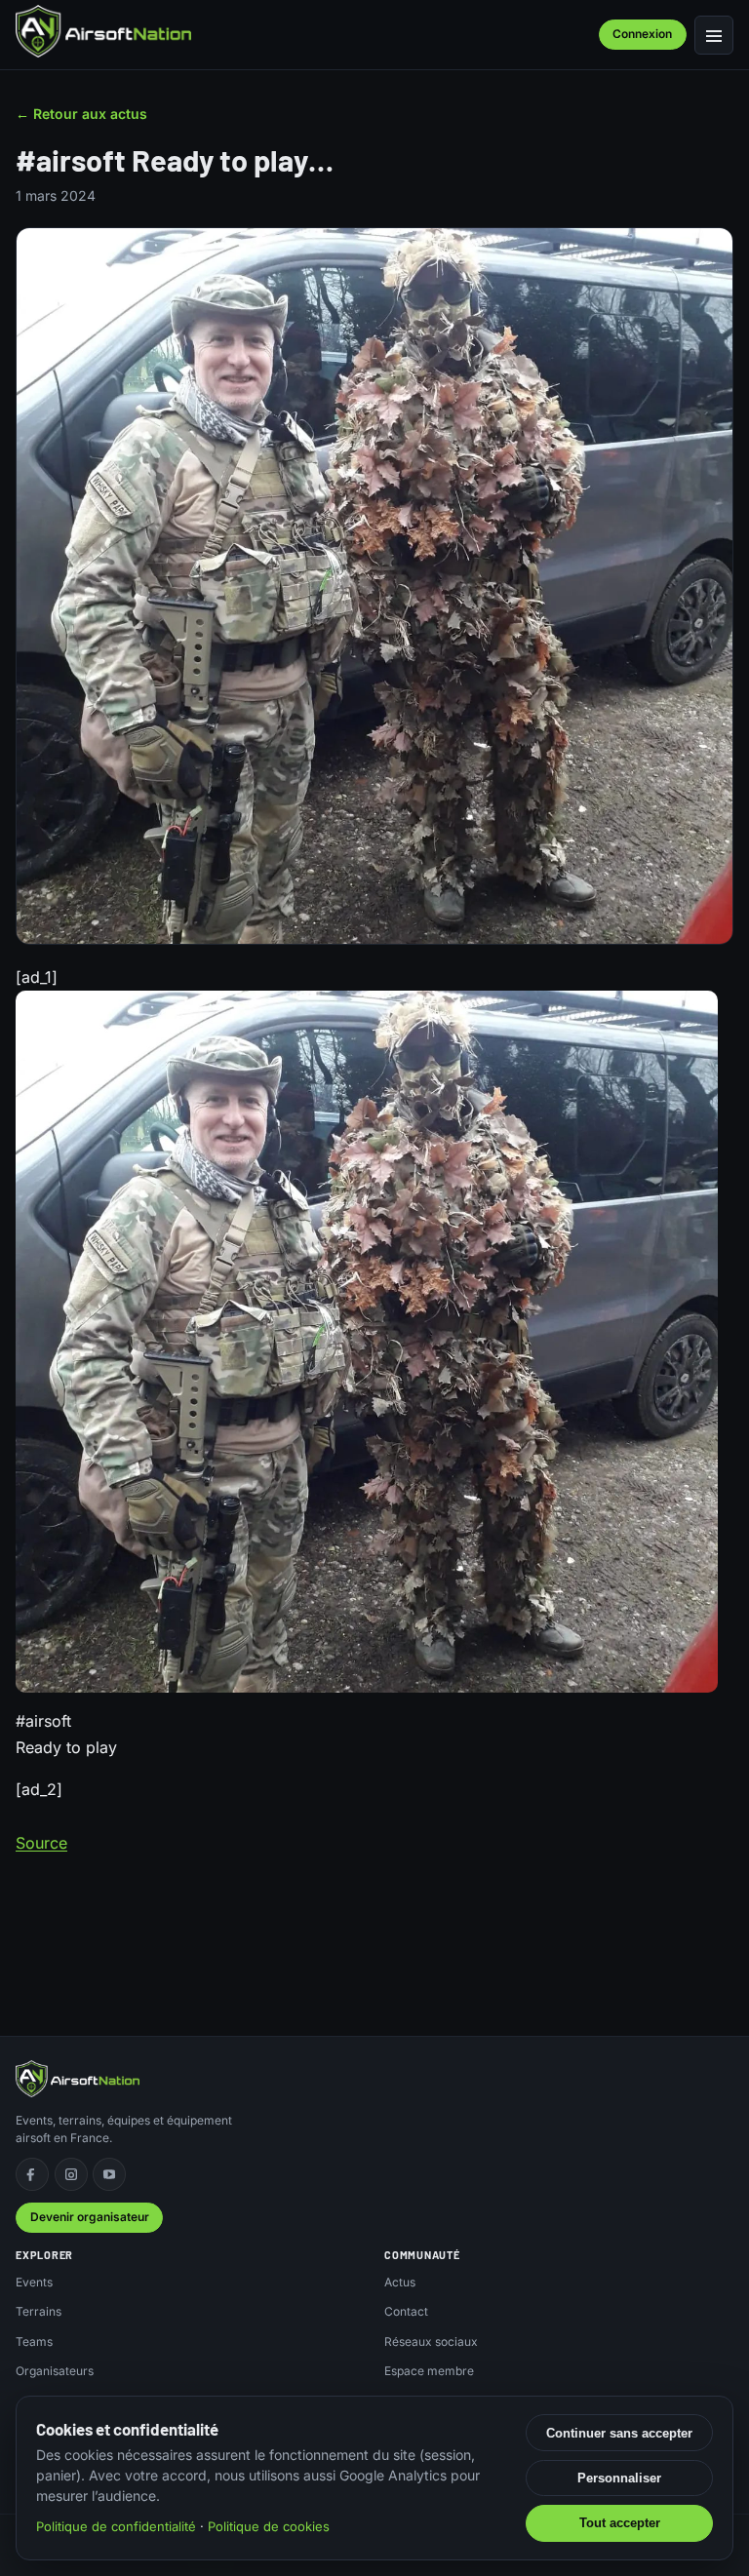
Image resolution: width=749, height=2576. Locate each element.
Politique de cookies (269, 2526)
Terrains (39, 2311)
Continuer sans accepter (619, 2433)
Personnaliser (619, 2478)
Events (34, 2282)
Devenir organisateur (90, 2217)
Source (41, 1843)
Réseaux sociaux (431, 2342)
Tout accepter (620, 2523)
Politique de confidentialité (116, 2526)
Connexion (642, 34)
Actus (400, 2282)
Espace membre (429, 2371)
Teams (34, 2342)
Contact (406, 2311)
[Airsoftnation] (103, 31)
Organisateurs (55, 2371)
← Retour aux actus (81, 114)
